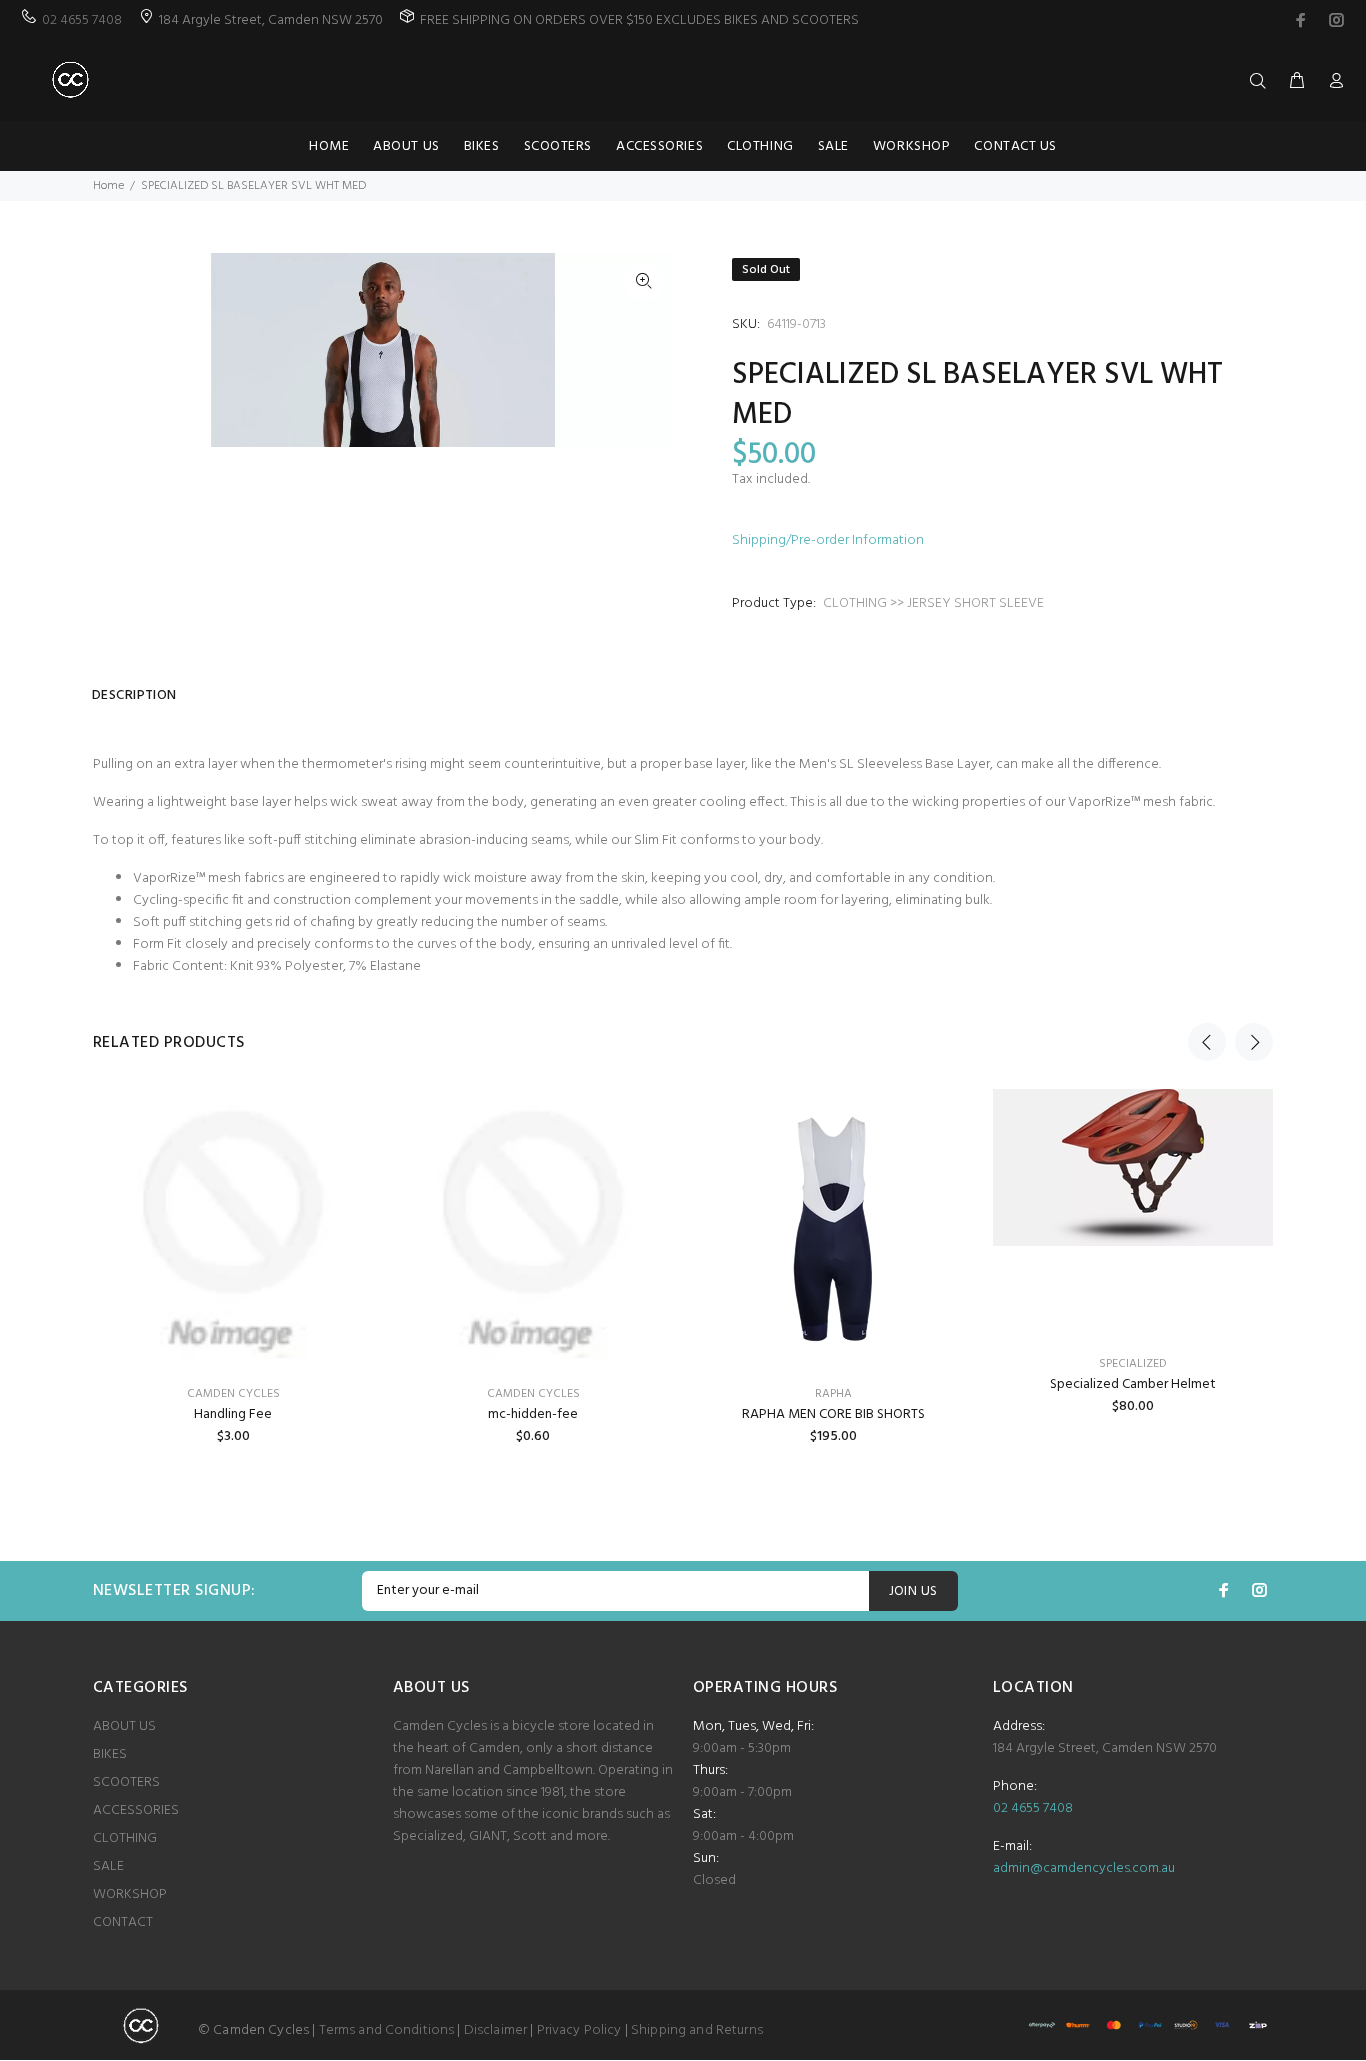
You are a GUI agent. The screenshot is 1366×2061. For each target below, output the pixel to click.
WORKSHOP (130, 1894)
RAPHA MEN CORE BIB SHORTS (833, 1414)
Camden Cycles (533, 1394)
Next (1254, 1042)
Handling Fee (233, 1414)
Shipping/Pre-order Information (828, 540)
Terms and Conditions (387, 2030)
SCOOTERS (126, 1782)
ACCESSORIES (136, 1810)
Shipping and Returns (697, 2030)
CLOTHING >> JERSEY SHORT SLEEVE (933, 603)
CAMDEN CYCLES (233, 1394)
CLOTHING (125, 1838)
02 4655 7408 (82, 20)
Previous (1207, 1042)
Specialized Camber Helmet (1133, 1384)
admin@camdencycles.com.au (1084, 1868)
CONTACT (123, 1922)
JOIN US (913, 1591)
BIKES (110, 1754)
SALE (108, 1866)
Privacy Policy (579, 2030)
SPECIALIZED (1133, 1364)
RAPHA (833, 1394)
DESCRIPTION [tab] (134, 695)
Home (108, 186)
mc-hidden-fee (533, 1414)
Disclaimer (495, 2030)
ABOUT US (124, 1726)
